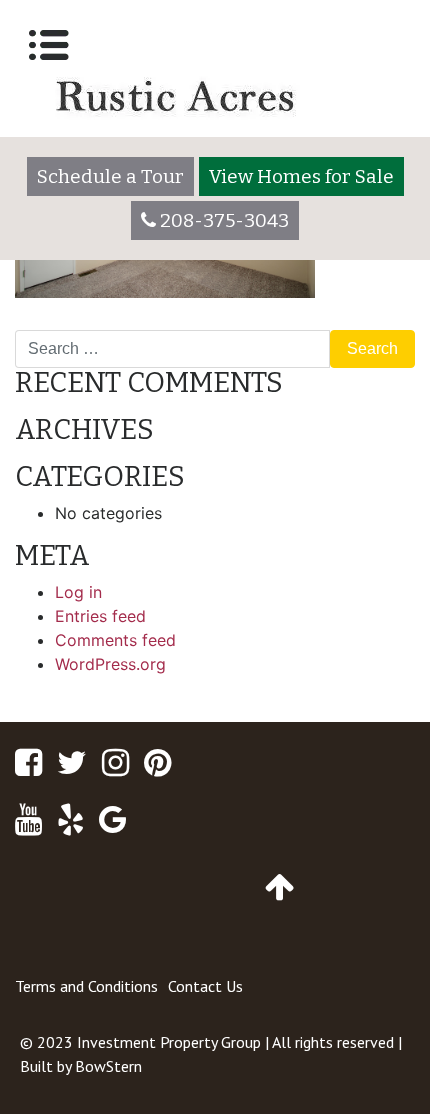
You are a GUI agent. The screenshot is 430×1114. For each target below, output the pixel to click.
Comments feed (115, 640)
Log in (78, 592)
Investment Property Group (169, 1042)
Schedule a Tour (110, 176)
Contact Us (205, 986)
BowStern (108, 1066)
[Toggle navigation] (49, 45)
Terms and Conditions (86, 986)
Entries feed (100, 616)
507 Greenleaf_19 (88, 322)
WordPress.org (110, 664)
